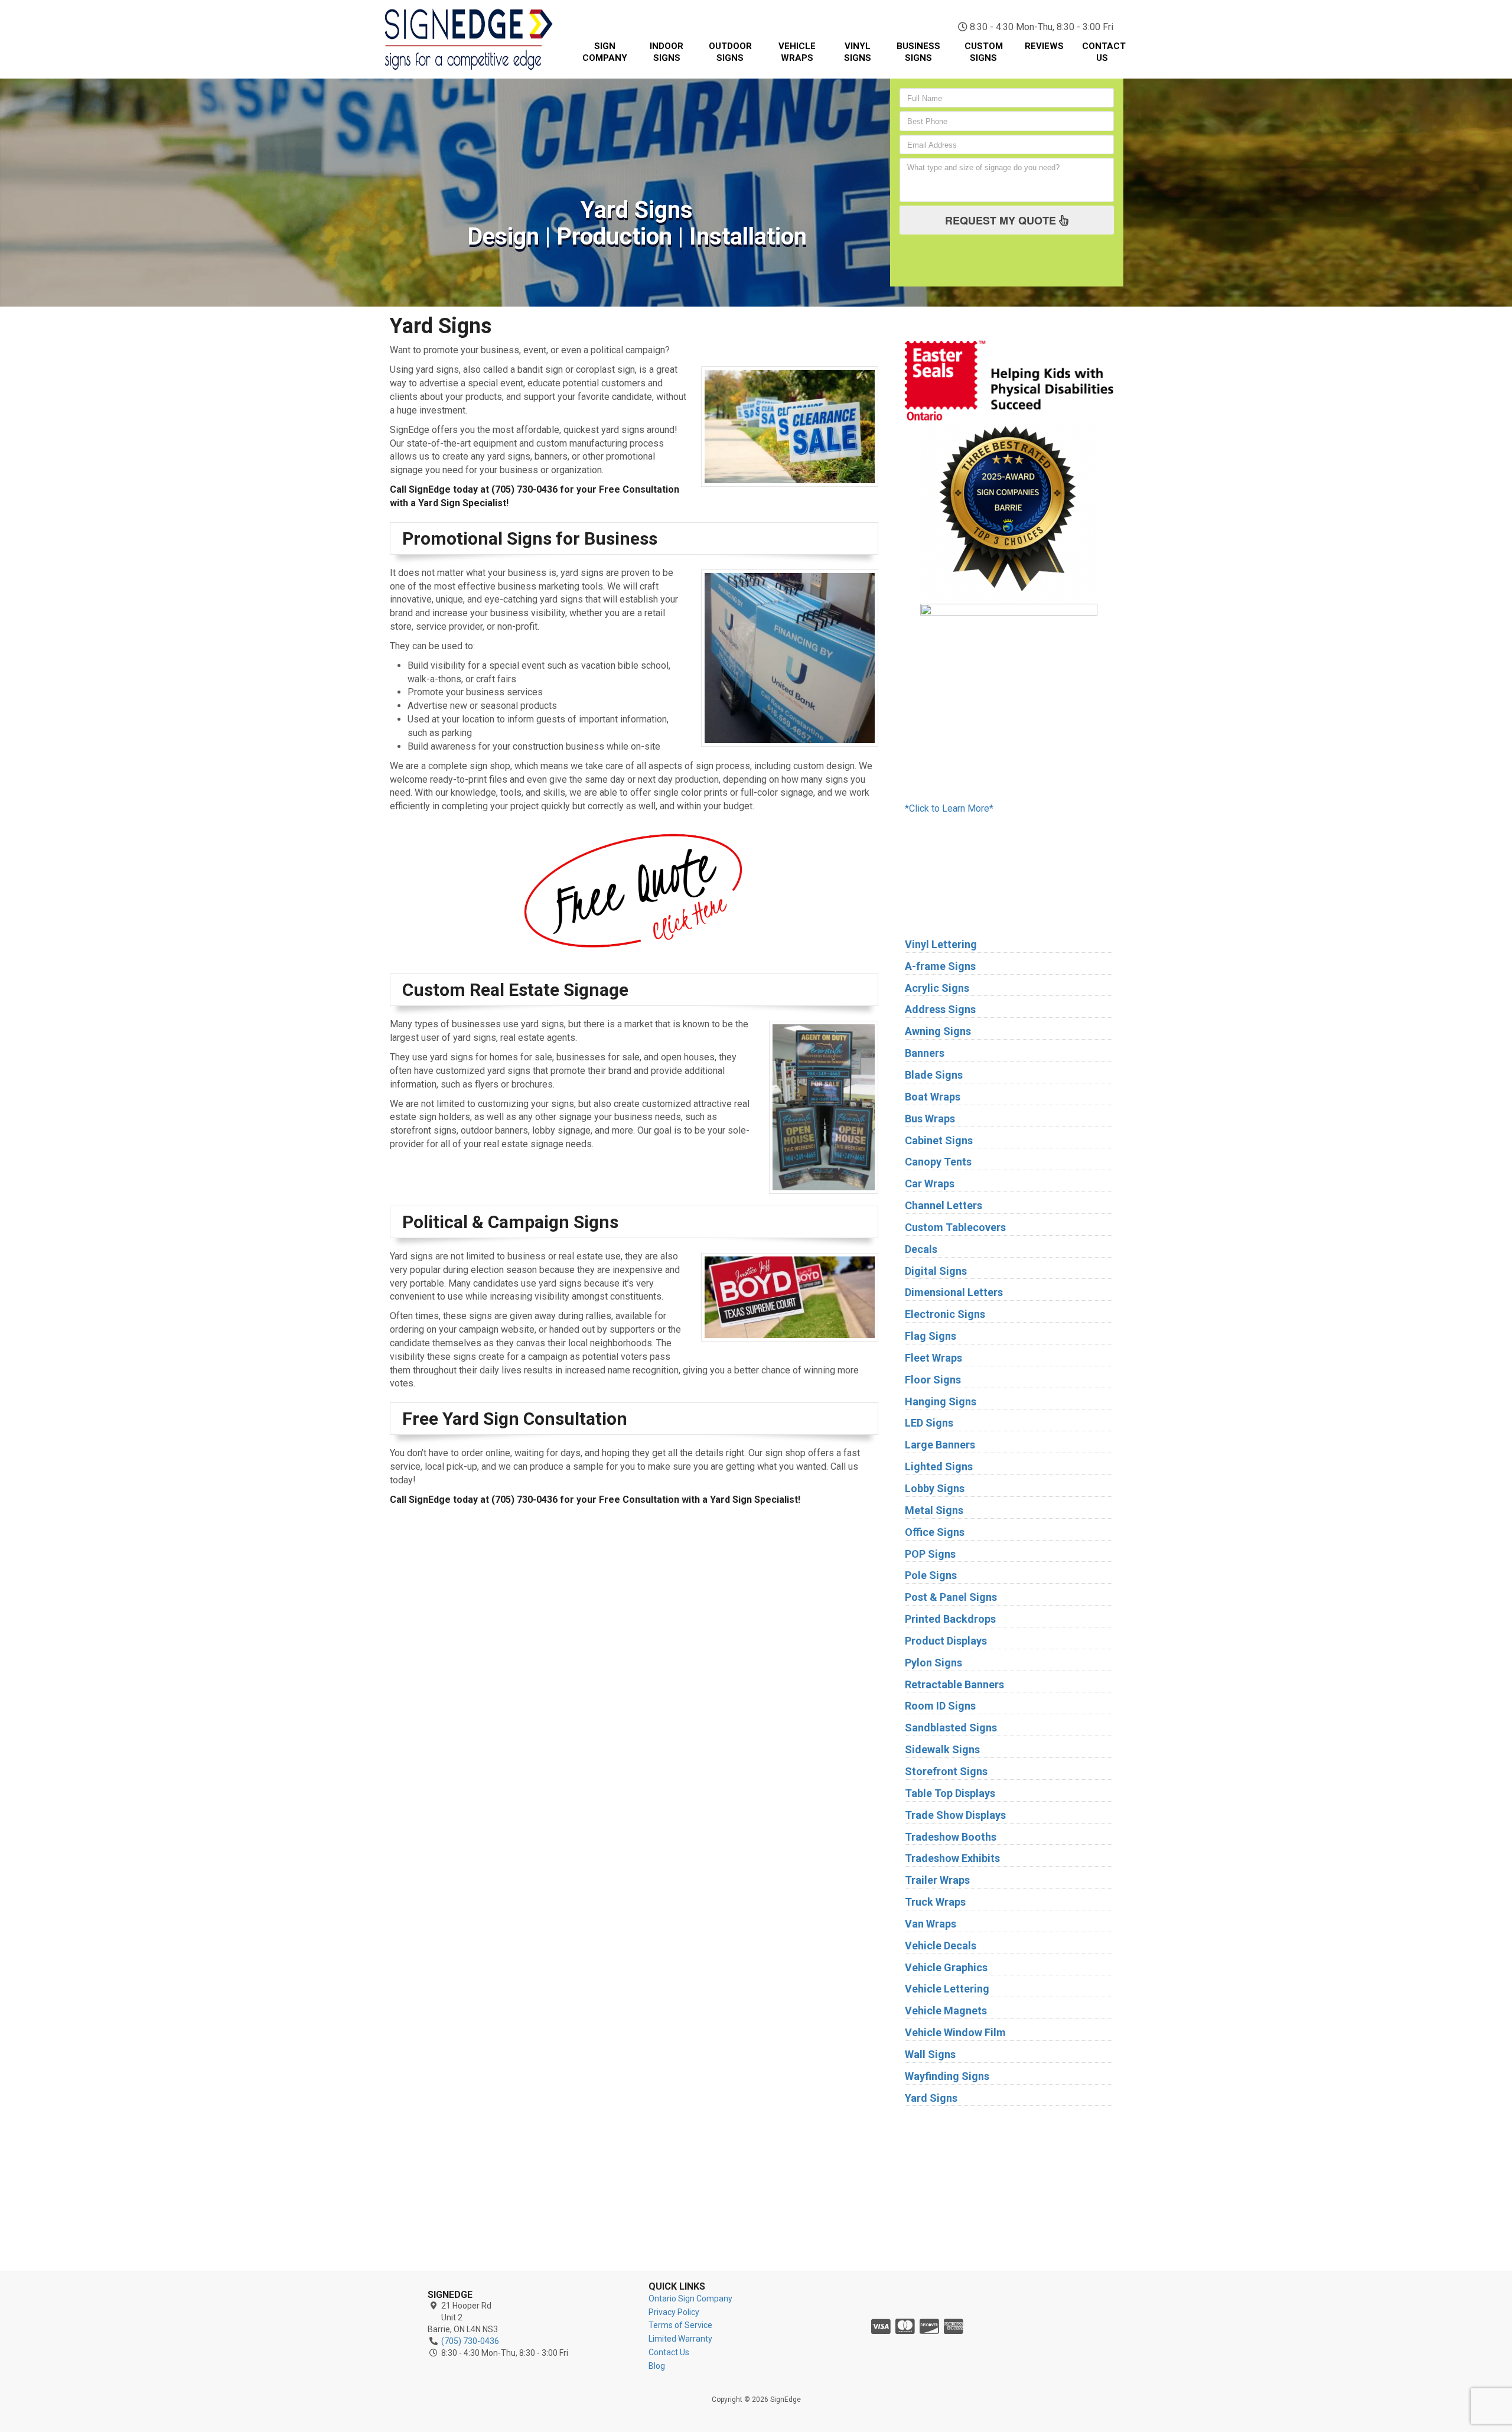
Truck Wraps (935, 1902)
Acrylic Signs (937, 988)
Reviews (1044, 46)
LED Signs (929, 1423)
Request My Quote (1002, 220)
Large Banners (940, 1445)
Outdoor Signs (730, 52)
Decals (921, 1249)
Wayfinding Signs (947, 2076)
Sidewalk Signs (942, 1749)
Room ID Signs (940, 1706)
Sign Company (605, 52)
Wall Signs (930, 2054)
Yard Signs (931, 2098)
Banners (925, 1053)
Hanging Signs (941, 1401)
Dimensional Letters (954, 1292)
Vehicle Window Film (955, 2032)
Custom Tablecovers (955, 1227)
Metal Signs (934, 1510)
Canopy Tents (938, 1162)
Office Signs (935, 1532)
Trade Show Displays (955, 1815)
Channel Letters (944, 1205)
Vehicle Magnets (946, 2011)
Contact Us (1104, 52)
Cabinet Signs (939, 1140)
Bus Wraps (930, 1119)
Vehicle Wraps (797, 52)
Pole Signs (931, 1575)
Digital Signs (936, 1271)
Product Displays (946, 1641)
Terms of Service (680, 2325)
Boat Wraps (933, 1097)
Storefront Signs (946, 1771)
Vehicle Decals (941, 1946)
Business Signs (918, 52)
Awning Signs (938, 1031)
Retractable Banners (954, 1684)
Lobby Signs (935, 1488)
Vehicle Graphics (946, 1967)
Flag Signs (931, 1336)
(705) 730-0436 (1057, 12)
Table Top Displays (950, 1793)
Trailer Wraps (937, 1880)
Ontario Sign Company (690, 2298)
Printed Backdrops (950, 1619)
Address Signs (940, 1009)
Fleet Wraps (933, 1358)
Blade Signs (934, 1075)
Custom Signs (984, 52)
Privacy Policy (674, 2312)
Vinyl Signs (858, 52)
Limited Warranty (680, 2339)
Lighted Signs (939, 1466)
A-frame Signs (940, 966)
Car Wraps (930, 1184)
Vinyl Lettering (941, 944)
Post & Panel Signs (951, 1597)
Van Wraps (931, 1924)
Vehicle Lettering (947, 1989)
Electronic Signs (945, 1314)
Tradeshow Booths (951, 1837)
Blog (657, 2366)
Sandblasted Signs (951, 1728)
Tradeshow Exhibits (952, 1858)
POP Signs (930, 1554)
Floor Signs (933, 1380)
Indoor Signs (667, 52)
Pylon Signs (933, 1663)
